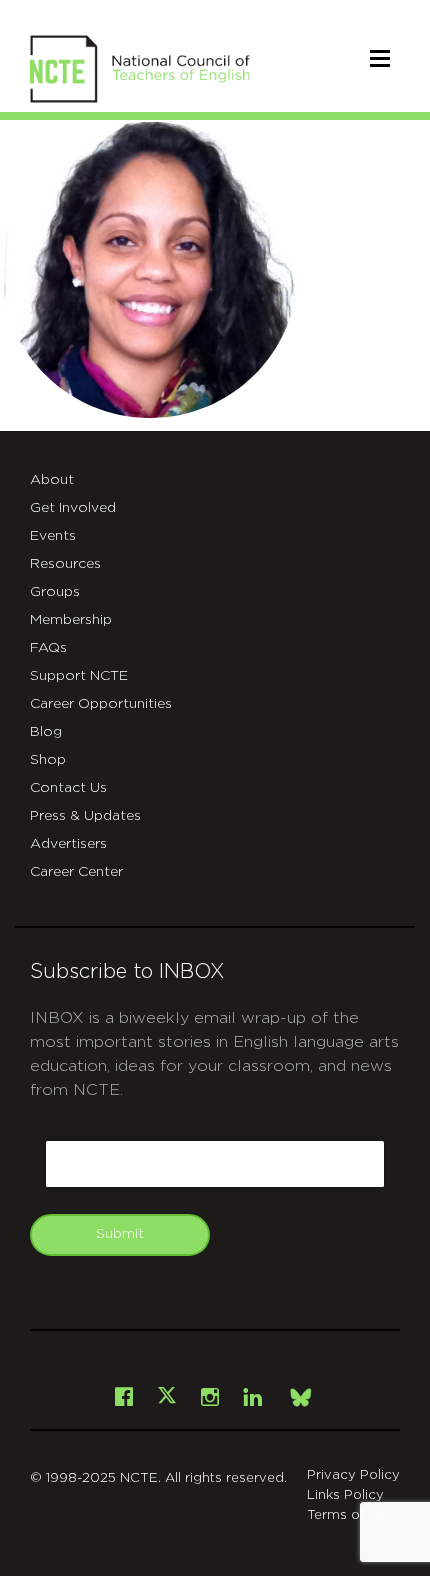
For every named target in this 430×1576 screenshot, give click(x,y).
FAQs (48, 648)
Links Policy (345, 1495)
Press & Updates (85, 816)
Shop (48, 760)
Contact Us (68, 788)
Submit (120, 1234)
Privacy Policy (353, 1475)
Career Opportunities (101, 704)
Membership (71, 620)
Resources (65, 564)
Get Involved (73, 508)
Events (53, 536)
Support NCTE (79, 676)
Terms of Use (350, 1515)
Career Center (76, 872)
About (52, 480)
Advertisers (68, 844)
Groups (55, 592)
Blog (46, 732)
